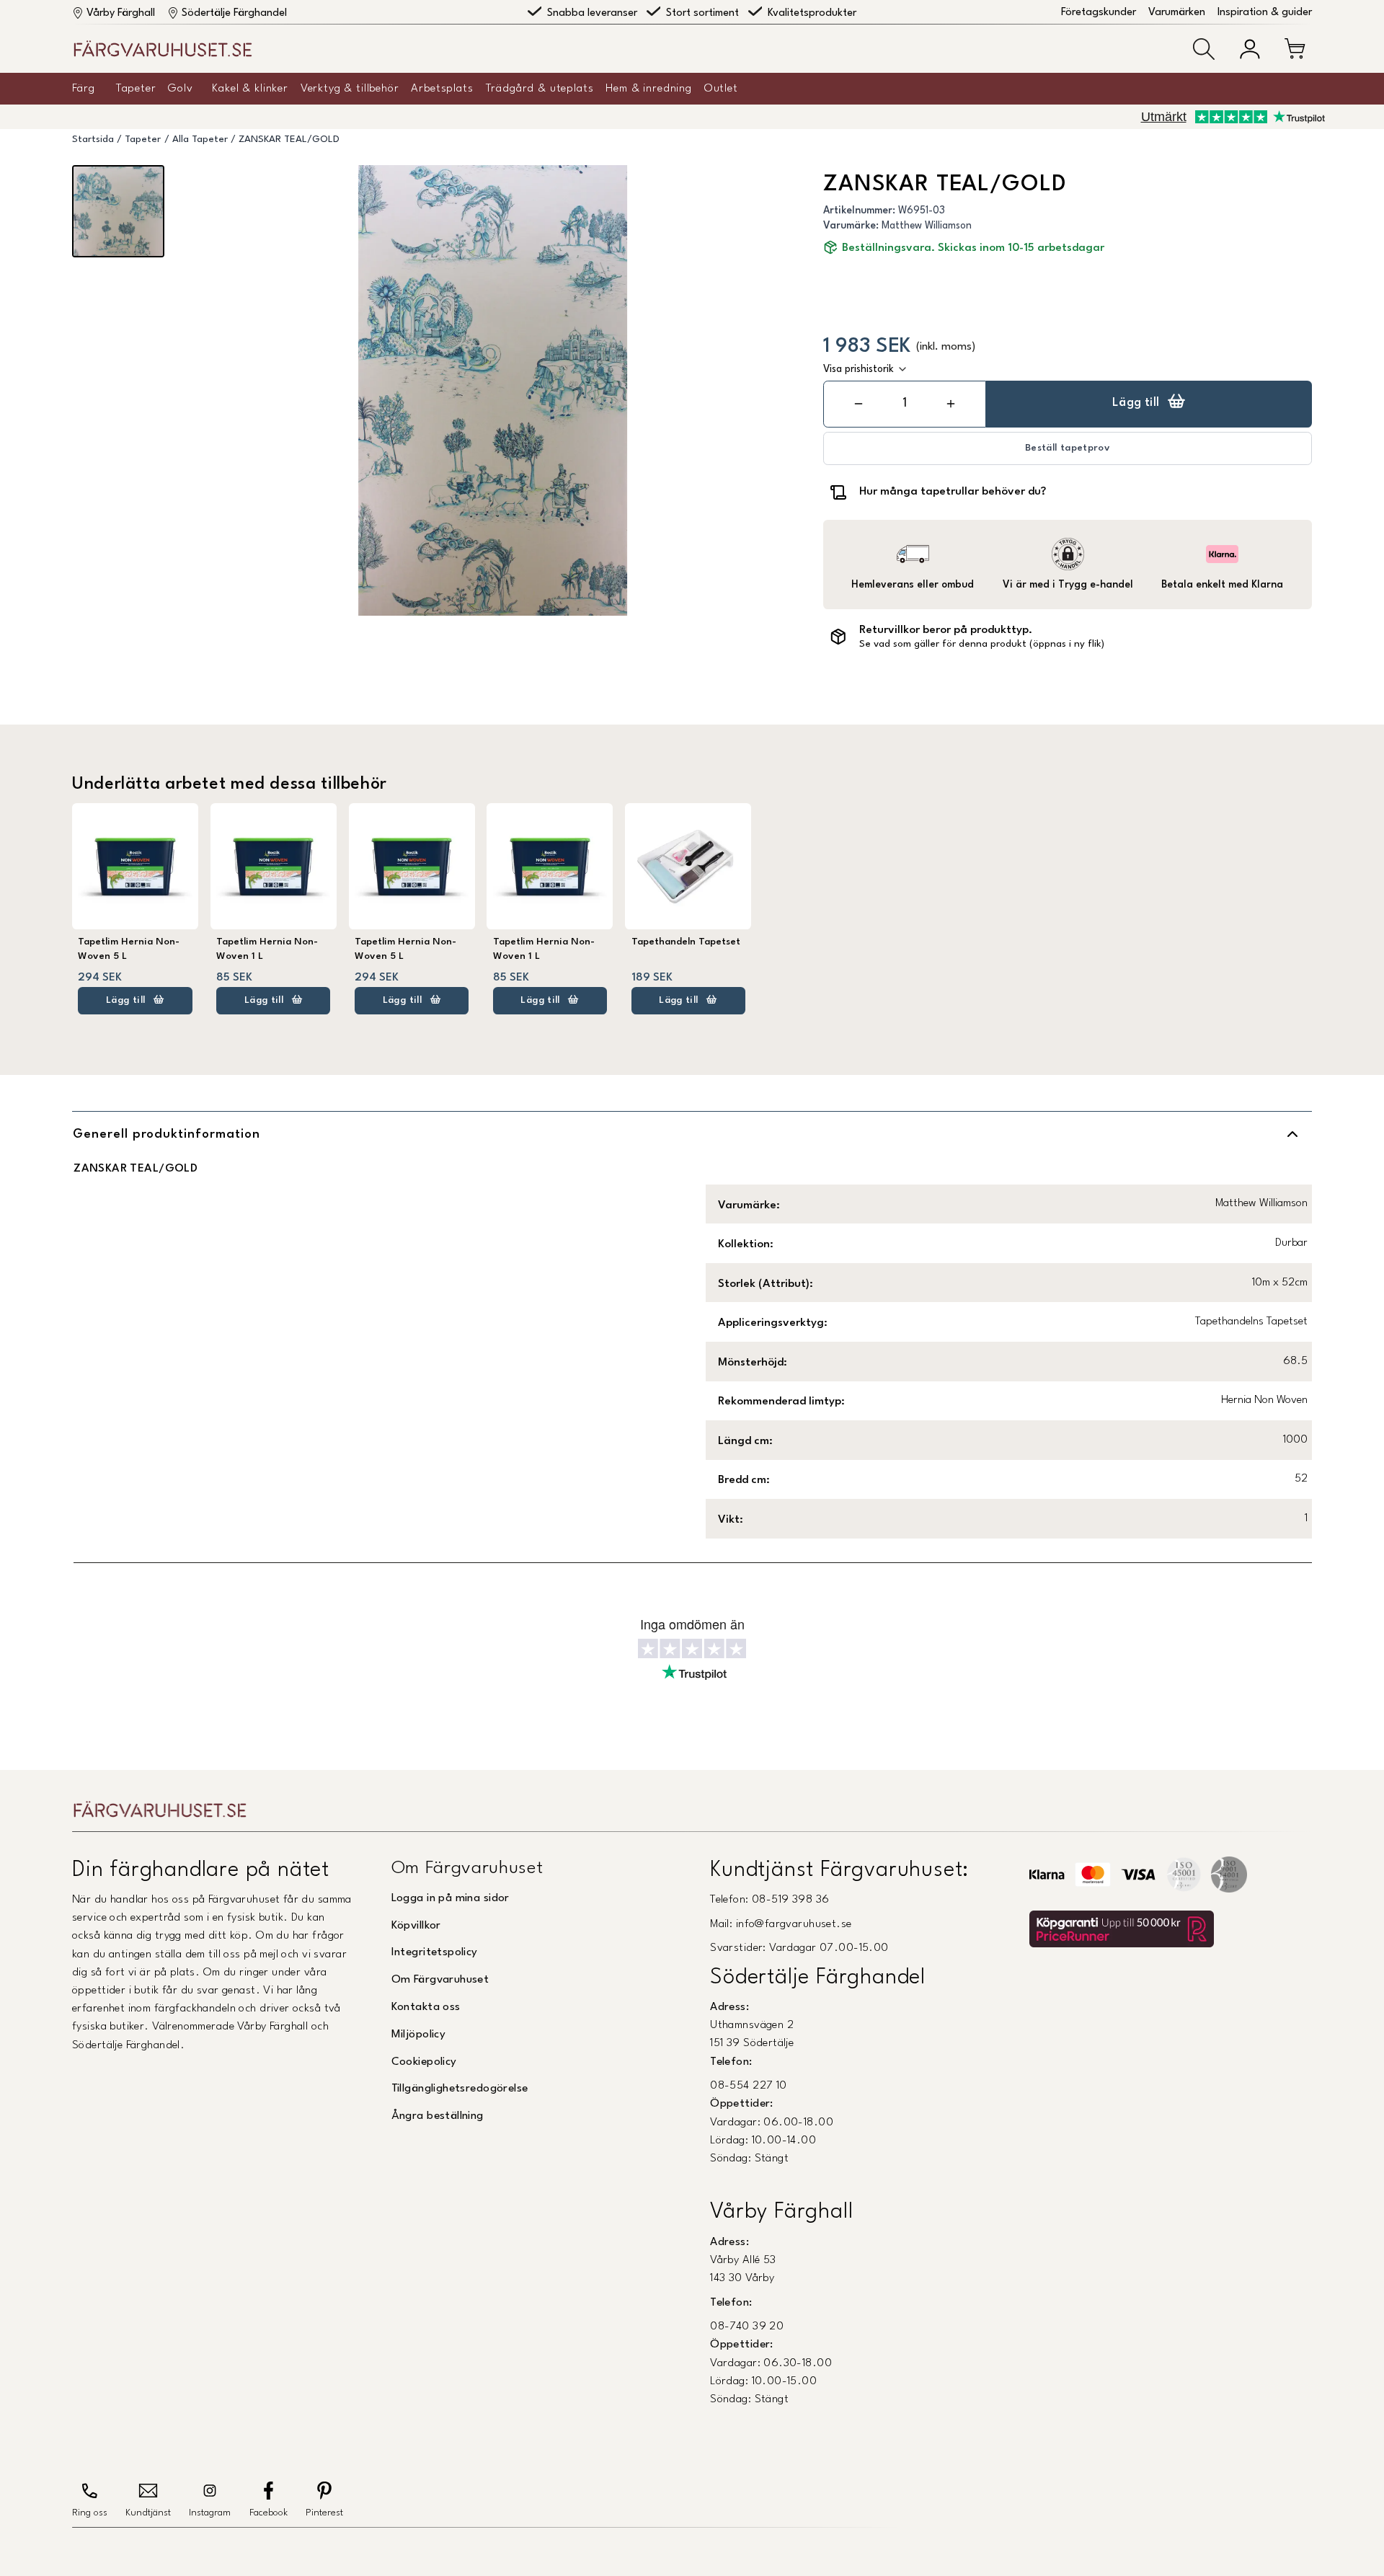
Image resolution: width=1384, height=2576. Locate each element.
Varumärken (1177, 13)
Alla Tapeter (200, 140)
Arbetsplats (442, 89)
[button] (1204, 49)
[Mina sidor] (1250, 49)
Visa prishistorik (859, 369)
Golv (180, 89)
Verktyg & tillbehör (350, 89)
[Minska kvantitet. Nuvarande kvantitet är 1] (859, 404)
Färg (83, 89)
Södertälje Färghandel (234, 13)
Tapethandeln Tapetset (686, 942)
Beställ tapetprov (1068, 448)
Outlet (721, 89)
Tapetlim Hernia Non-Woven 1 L (267, 949)
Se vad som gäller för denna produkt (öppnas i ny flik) (982, 644)
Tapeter (136, 89)
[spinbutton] (905, 403)
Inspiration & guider (1265, 13)
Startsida (93, 140)
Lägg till (1136, 403)
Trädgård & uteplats (540, 89)
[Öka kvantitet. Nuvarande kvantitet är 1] (951, 404)
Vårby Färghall (121, 13)
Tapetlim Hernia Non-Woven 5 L (129, 949)
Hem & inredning (649, 89)
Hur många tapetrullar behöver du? (953, 492)
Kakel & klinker (250, 89)
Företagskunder (1099, 13)
